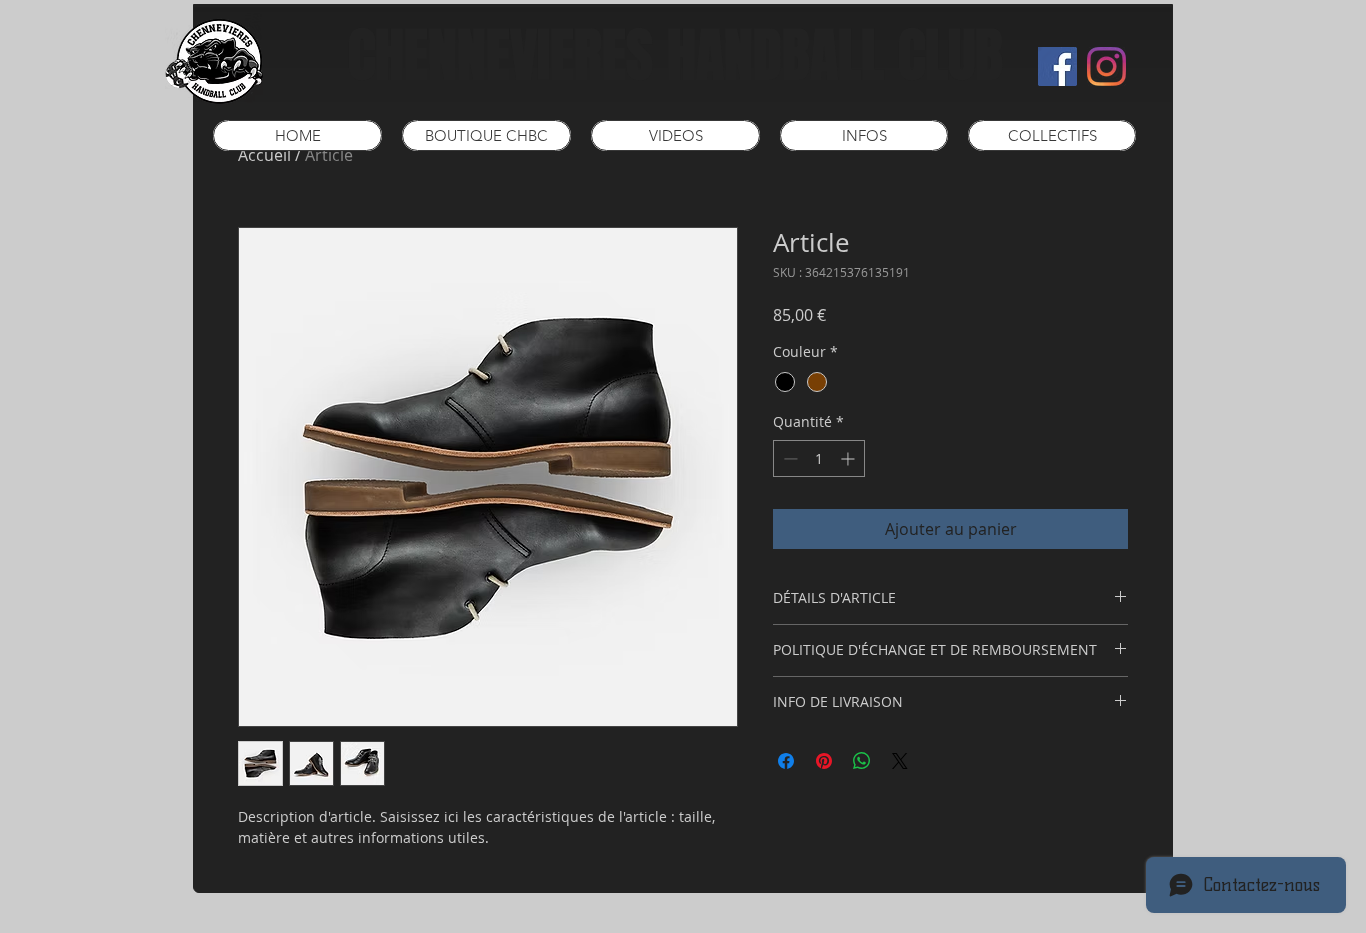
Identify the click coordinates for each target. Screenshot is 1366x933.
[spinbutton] (819, 458)
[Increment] (849, 458)
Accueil (264, 155)
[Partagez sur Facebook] (786, 761)
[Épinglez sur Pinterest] (824, 761)
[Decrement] (788, 458)
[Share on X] (900, 761)
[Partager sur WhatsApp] (862, 761)
